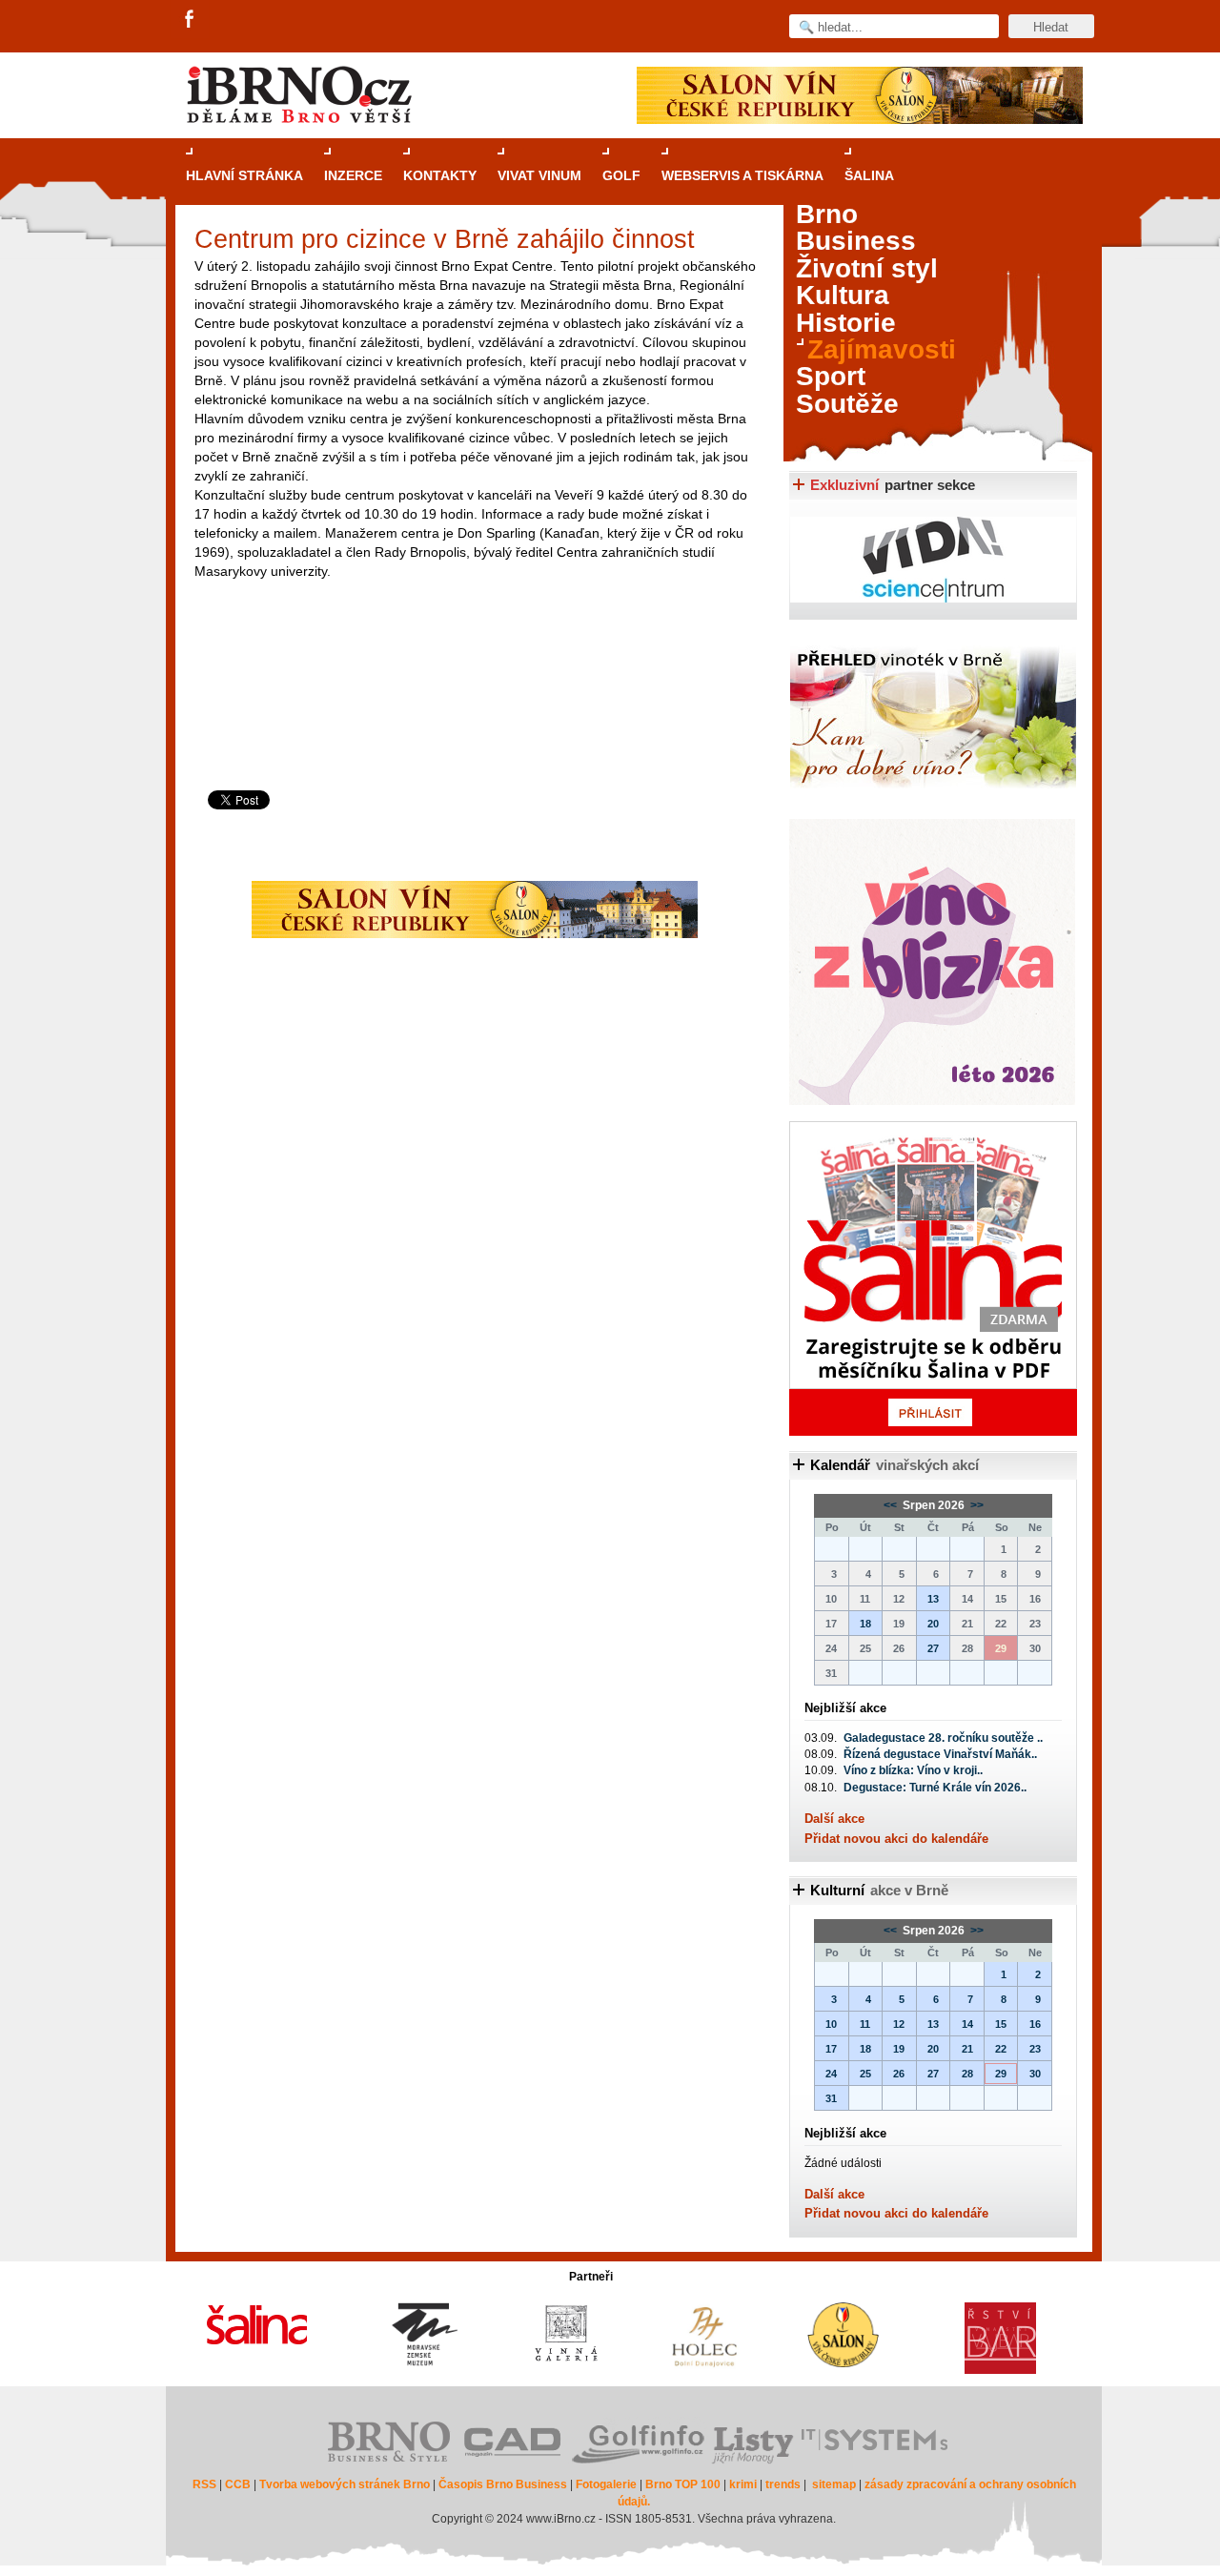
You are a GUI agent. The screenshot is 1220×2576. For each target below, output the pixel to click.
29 (1001, 2074)
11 (865, 2024)
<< (892, 1505)
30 (1035, 2074)
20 (933, 1624)
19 (899, 2049)
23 (1035, 2049)
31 (831, 2098)
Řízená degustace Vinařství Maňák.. (940, 1754)
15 (1001, 2024)
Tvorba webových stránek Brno (345, 2484)
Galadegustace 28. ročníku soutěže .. (943, 1738)
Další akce (834, 1819)
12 (899, 2024)
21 (967, 2049)
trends (783, 2484)
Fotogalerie (606, 2484)
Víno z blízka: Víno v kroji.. (913, 1770)
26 (899, 2074)
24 (831, 2074)
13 (933, 1599)
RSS (204, 2484)
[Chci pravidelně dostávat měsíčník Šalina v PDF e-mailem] (933, 1278)
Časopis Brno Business (503, 2484)
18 (865, 1624)
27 (933, 1648)
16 (1035, 2024)
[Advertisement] (476, 723)
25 (865, 2074)
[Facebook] (191, 20)
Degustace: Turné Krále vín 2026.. (935, 1788)
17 (831, 2049)
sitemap (834, 2484)
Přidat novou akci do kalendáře (896, 1839)
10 (831, 2024)
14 (967, 2024)
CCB (238, 2484)
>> (976, 1505)
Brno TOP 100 (683, 2484)
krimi (743, 2484)
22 (1001, 2049)
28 (967, 2074)
